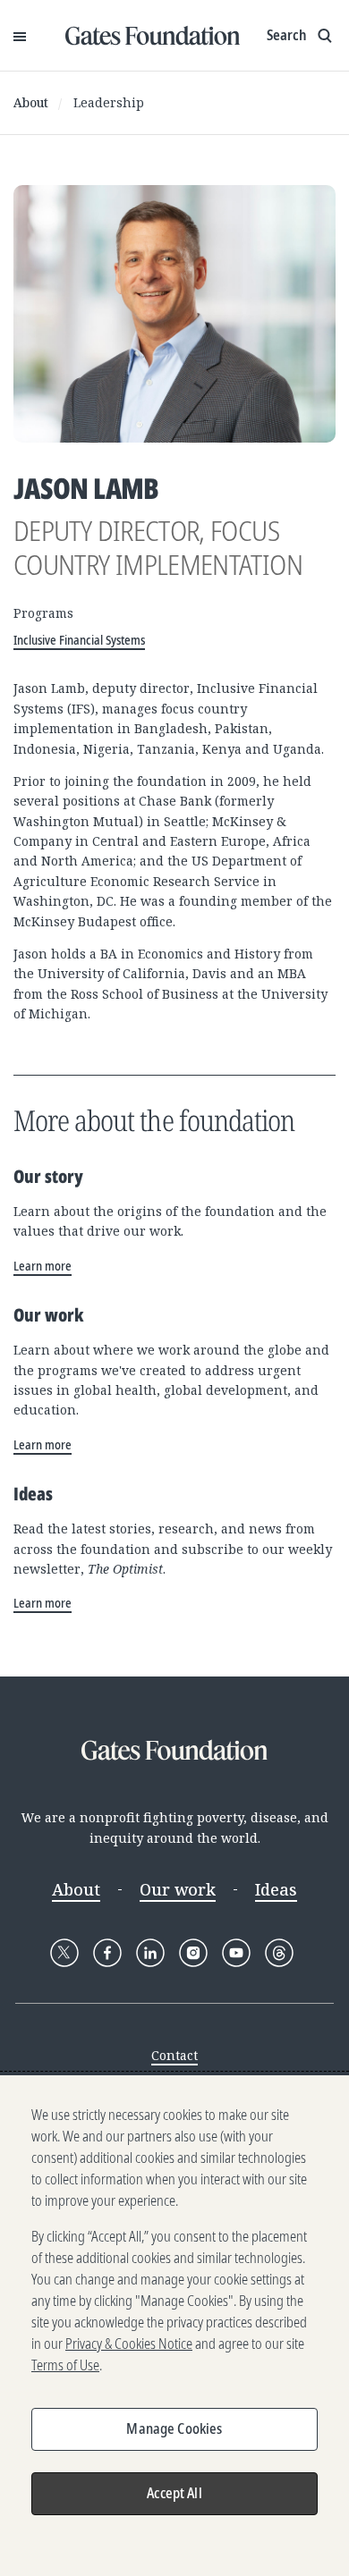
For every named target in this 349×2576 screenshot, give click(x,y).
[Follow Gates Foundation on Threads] (279, 1953)
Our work (178, 1889)
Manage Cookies (174, 2428)
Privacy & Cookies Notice (129, 2344)
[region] (174, 2326)
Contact (174, 2055)
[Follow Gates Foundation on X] (64, 1953)
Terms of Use (65, 2365)
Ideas (276, 1889)
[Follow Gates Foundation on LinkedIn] (150, 1953)
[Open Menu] (20, 36)
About (31, 102)
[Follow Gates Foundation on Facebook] (107, 1953)
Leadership (109, 102)
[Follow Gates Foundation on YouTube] (236, 1953)
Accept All (174, 2493)
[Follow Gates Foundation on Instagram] (193, 1953)
